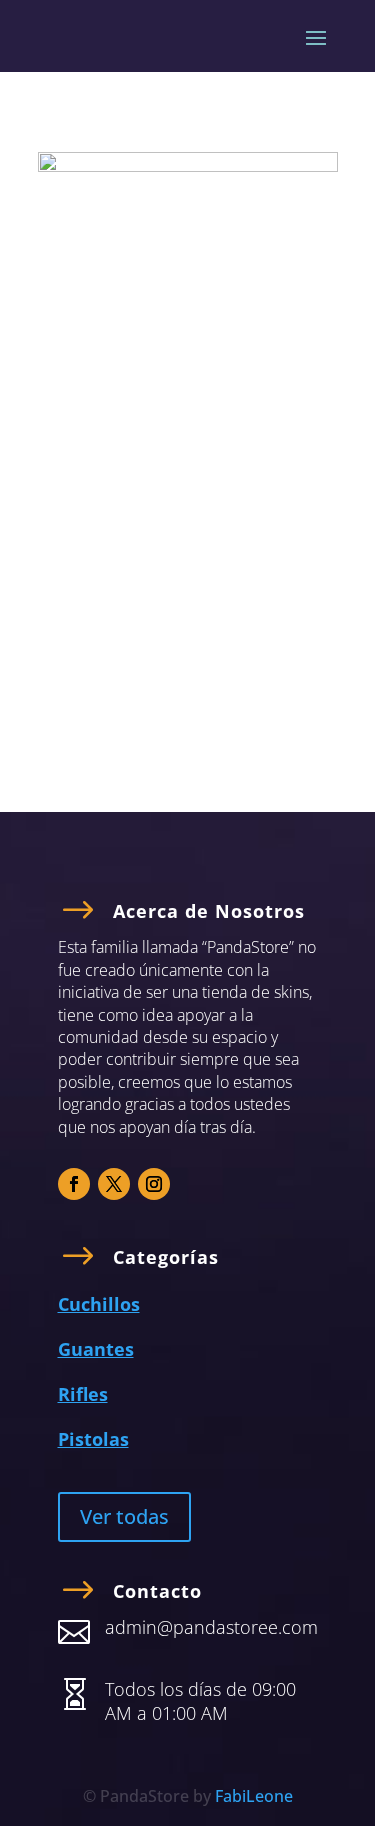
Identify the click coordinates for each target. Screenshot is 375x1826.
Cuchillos (99, 1304)
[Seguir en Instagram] (154, 1184)
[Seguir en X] (114, 1184)
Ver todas (124, 1516)
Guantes (96, 1349)
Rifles (83, 1394)
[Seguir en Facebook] (74, 1184)
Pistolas (93, 1439)
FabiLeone (254, 1796)
